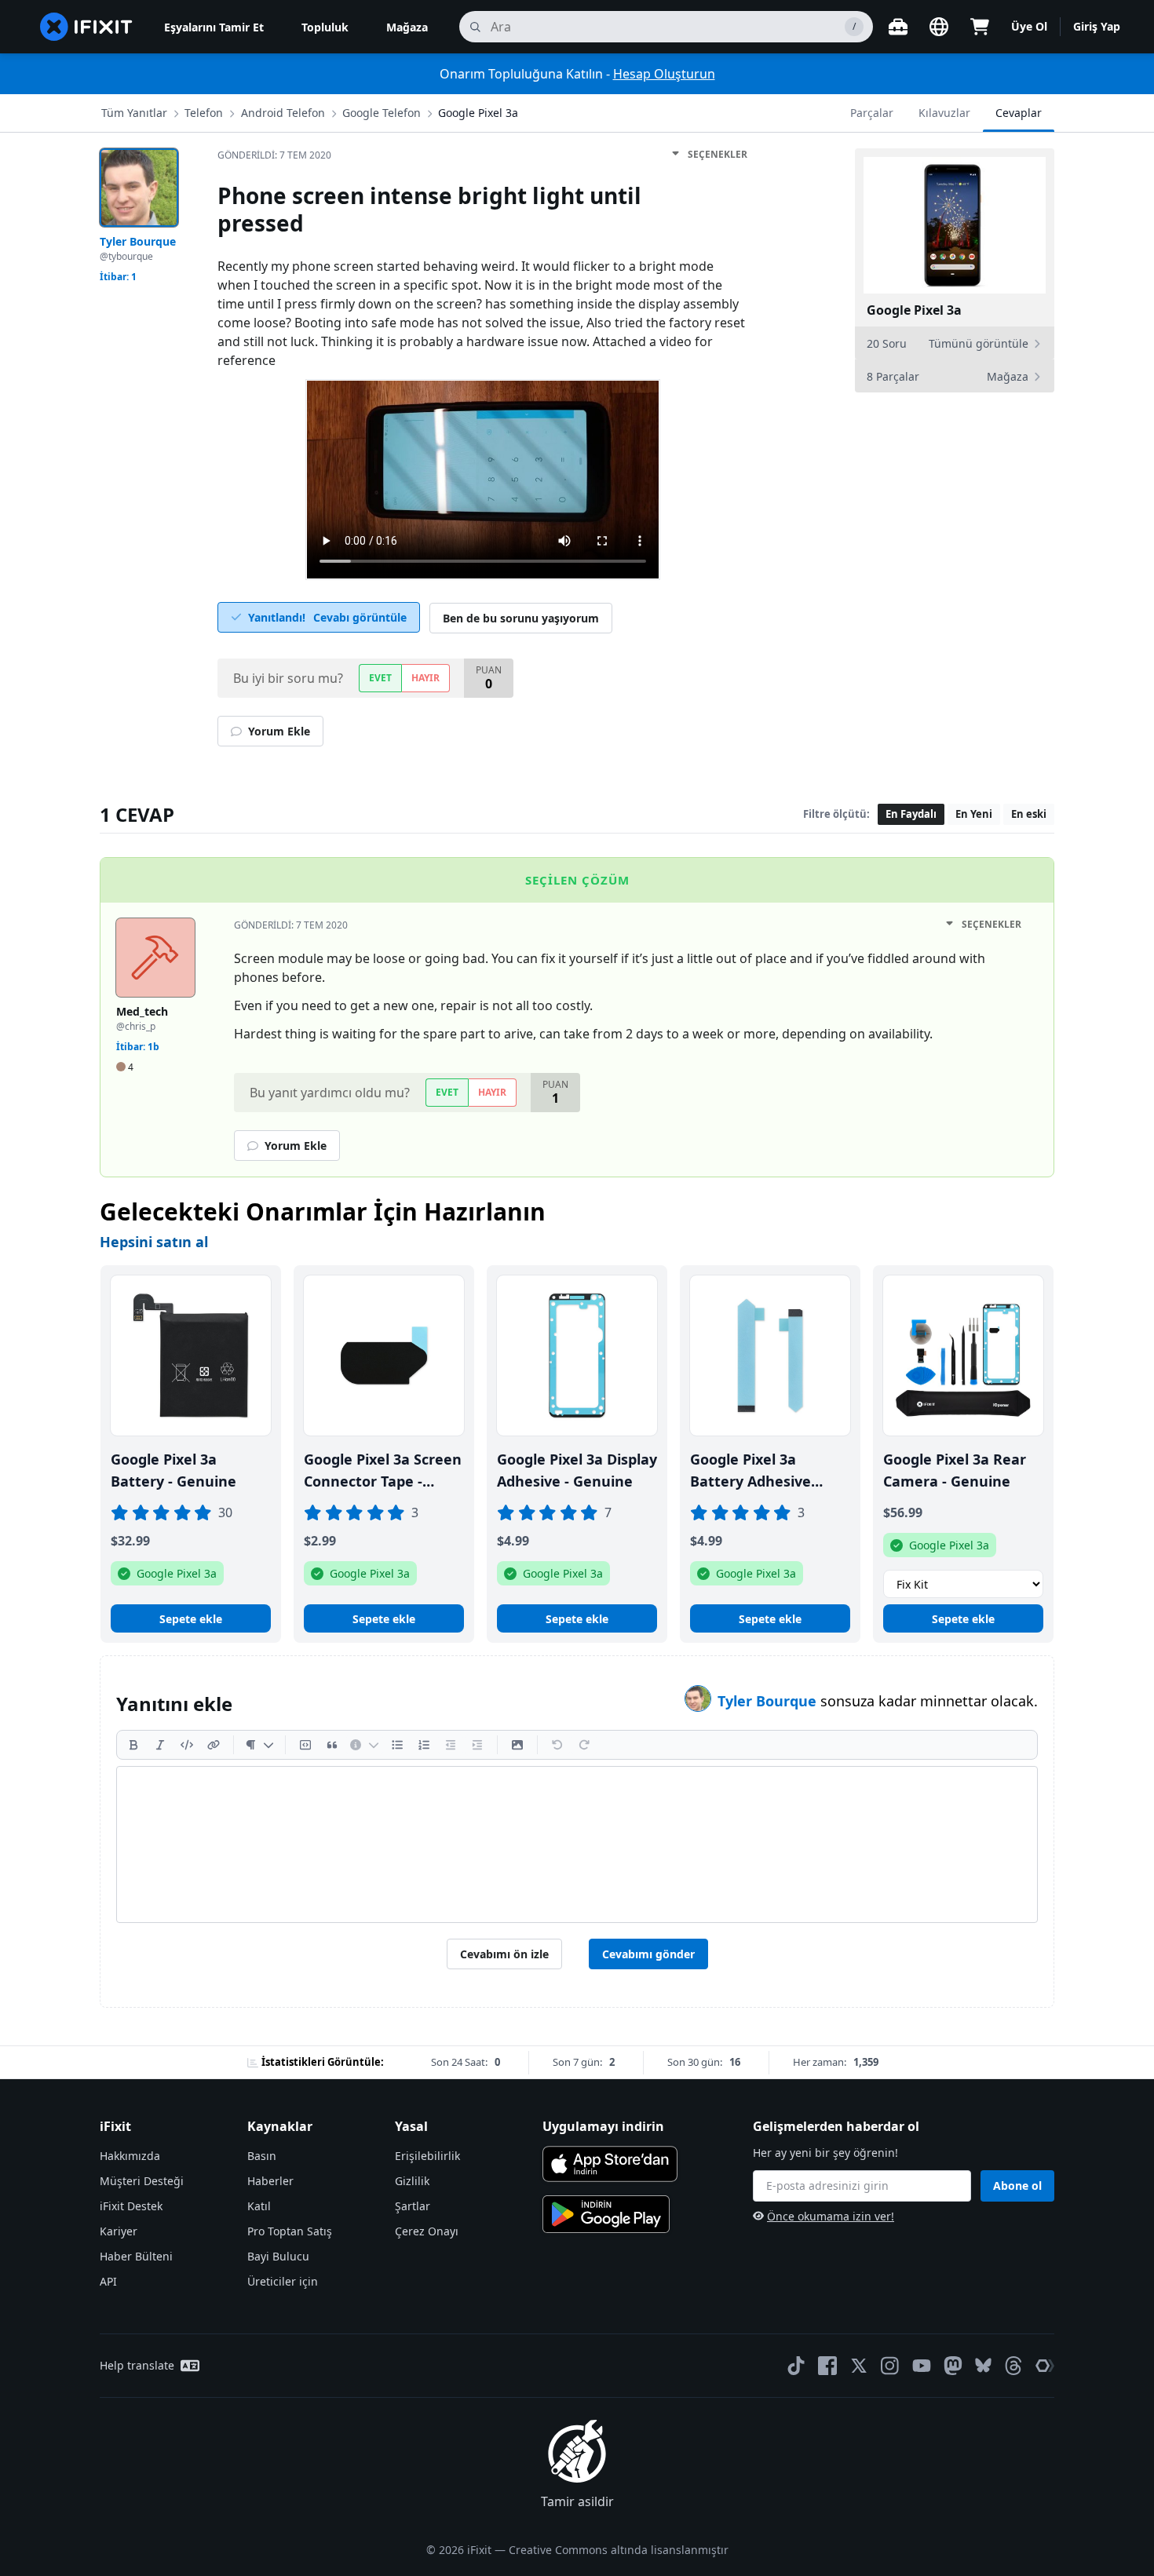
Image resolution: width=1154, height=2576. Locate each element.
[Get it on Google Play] (606, 2214)
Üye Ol (1029, 26)
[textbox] (577, 1844)
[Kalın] (133, 1745)
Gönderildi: (274, 155)
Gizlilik (412, 2181)
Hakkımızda (130, 2156)
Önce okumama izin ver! (831, 2216)
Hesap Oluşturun (664, 74)
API (108, 2281)
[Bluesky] (983, 2365)
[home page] (86, 27)
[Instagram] (890, 2366)
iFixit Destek (131, 2206)
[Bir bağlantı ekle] (214, 1745)
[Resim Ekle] (517, 1745)
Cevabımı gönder (648, 1954)
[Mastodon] (953, 2366)
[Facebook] (827, 2366)
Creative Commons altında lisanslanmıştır (619, 2550)
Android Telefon (283, 113)
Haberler (270, 2181)
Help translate (137, 2365)
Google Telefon (382, 113)
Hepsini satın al (154, 1242)
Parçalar (872, 113)
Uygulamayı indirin (603, 2126)
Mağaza (407, 27)
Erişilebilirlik (427, 2156)
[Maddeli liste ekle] (397, 1745)
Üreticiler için (283, 2281)
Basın (262, 2156)
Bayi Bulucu (278, 2256)
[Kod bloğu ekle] (305, 1745)
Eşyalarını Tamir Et (214, 27)
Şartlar (413, 2206)
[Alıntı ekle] (332, 1745)
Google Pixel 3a (478, 113)
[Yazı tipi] (259, 1745)
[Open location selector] (939, 27)
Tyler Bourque (769, 1701)
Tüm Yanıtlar (134, 113)
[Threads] (1013, 2366)
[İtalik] (160, 1745)
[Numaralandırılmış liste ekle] (424, 1745)
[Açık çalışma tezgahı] (898, 27)
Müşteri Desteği (142, 2181)
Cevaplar (1019, 113)
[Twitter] (859, 2366)
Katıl (259, 2206)
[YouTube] (922, 2366)
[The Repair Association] (1045, 2366)
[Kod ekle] (187, 1745)
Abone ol (1017, 2186)
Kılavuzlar (944, 113)
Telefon (204, 113)
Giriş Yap (1097, 26)
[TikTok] (796, 2366)
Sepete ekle (191, 1619)
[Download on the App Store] (610, 2164)
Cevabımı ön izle (504, 1954)
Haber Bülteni (136, 2256)
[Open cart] (980, 27)
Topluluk (325, 27)
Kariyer (119, 2231)
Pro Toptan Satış (290, 2231)
